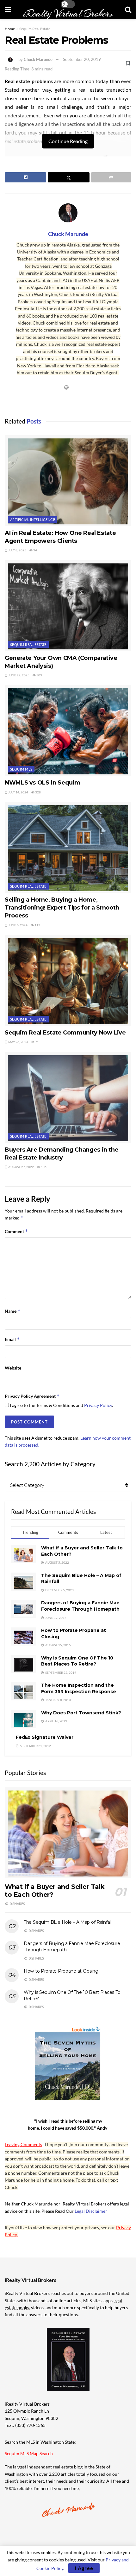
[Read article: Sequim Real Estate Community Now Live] (68, 980)
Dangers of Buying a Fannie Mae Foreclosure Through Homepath (80, 1606)
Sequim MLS (21, 769)
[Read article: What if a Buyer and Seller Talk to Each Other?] (68, 1833)
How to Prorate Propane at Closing (61, 1971)
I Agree (84, 2568)
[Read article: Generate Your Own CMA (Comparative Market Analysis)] (68, 606)
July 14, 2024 (18, 792)
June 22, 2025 (19, 675)
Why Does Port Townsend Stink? (81, 1713)
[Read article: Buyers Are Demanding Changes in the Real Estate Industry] (68, 1097)
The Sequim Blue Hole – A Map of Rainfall (68, 1922)
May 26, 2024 (18, 1042)
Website (13, 1368)
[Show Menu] (8, 10)
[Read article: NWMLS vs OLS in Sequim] (68, 730)
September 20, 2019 (82, 59)
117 (37, 925)
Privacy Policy (98, 1405)
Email (12, 1339)
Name (13, 1311)
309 (39, 675)
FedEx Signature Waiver (45, 1737)
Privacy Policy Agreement (32, 1396)
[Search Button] (128, 10)
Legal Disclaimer (91, 2211)
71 (37, 1042)
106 (43, 1167)
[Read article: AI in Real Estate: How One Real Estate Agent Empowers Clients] (68, 481)
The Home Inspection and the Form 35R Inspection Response (79, 1688)
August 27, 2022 (21, 1167)
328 (38, 792)
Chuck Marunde (38, 59)
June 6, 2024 (18, 925)
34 (35, 550)
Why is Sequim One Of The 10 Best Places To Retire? (77, 1661)
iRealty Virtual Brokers (68, 14)
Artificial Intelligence (33, 519)
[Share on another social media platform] (111, 177)
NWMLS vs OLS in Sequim (43, 783)
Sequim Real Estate (35, 29)
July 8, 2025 (17, 550)
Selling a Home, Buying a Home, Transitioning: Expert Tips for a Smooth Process (62, 908)
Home (10, 29)
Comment (16, 1231)
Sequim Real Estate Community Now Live (65, 1033)
